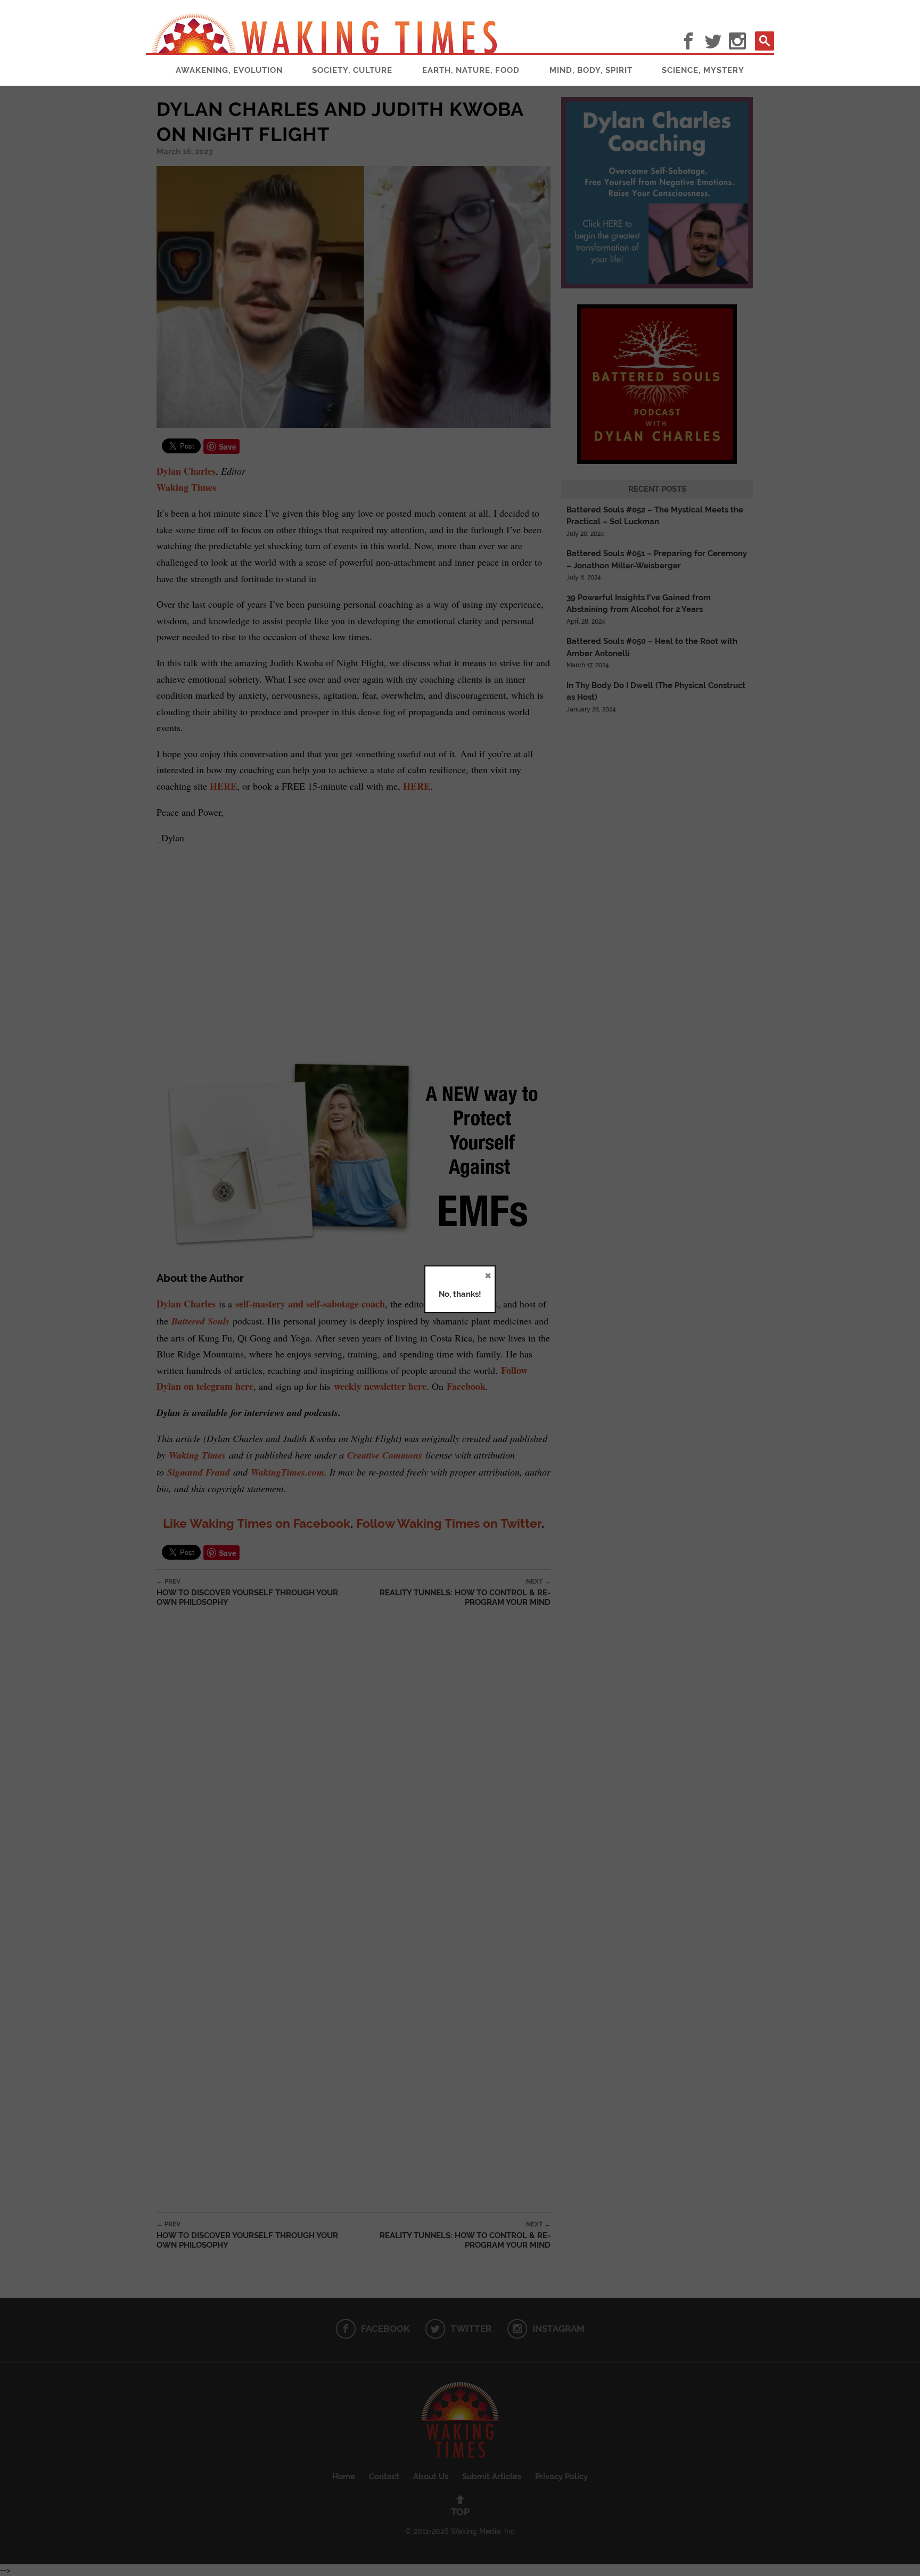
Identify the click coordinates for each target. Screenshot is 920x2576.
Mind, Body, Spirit (591, 70)
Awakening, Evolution (229, 70)
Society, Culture (352, 70)
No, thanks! (460, 1294)
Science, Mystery (703, 70)
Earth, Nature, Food (471, 70)
